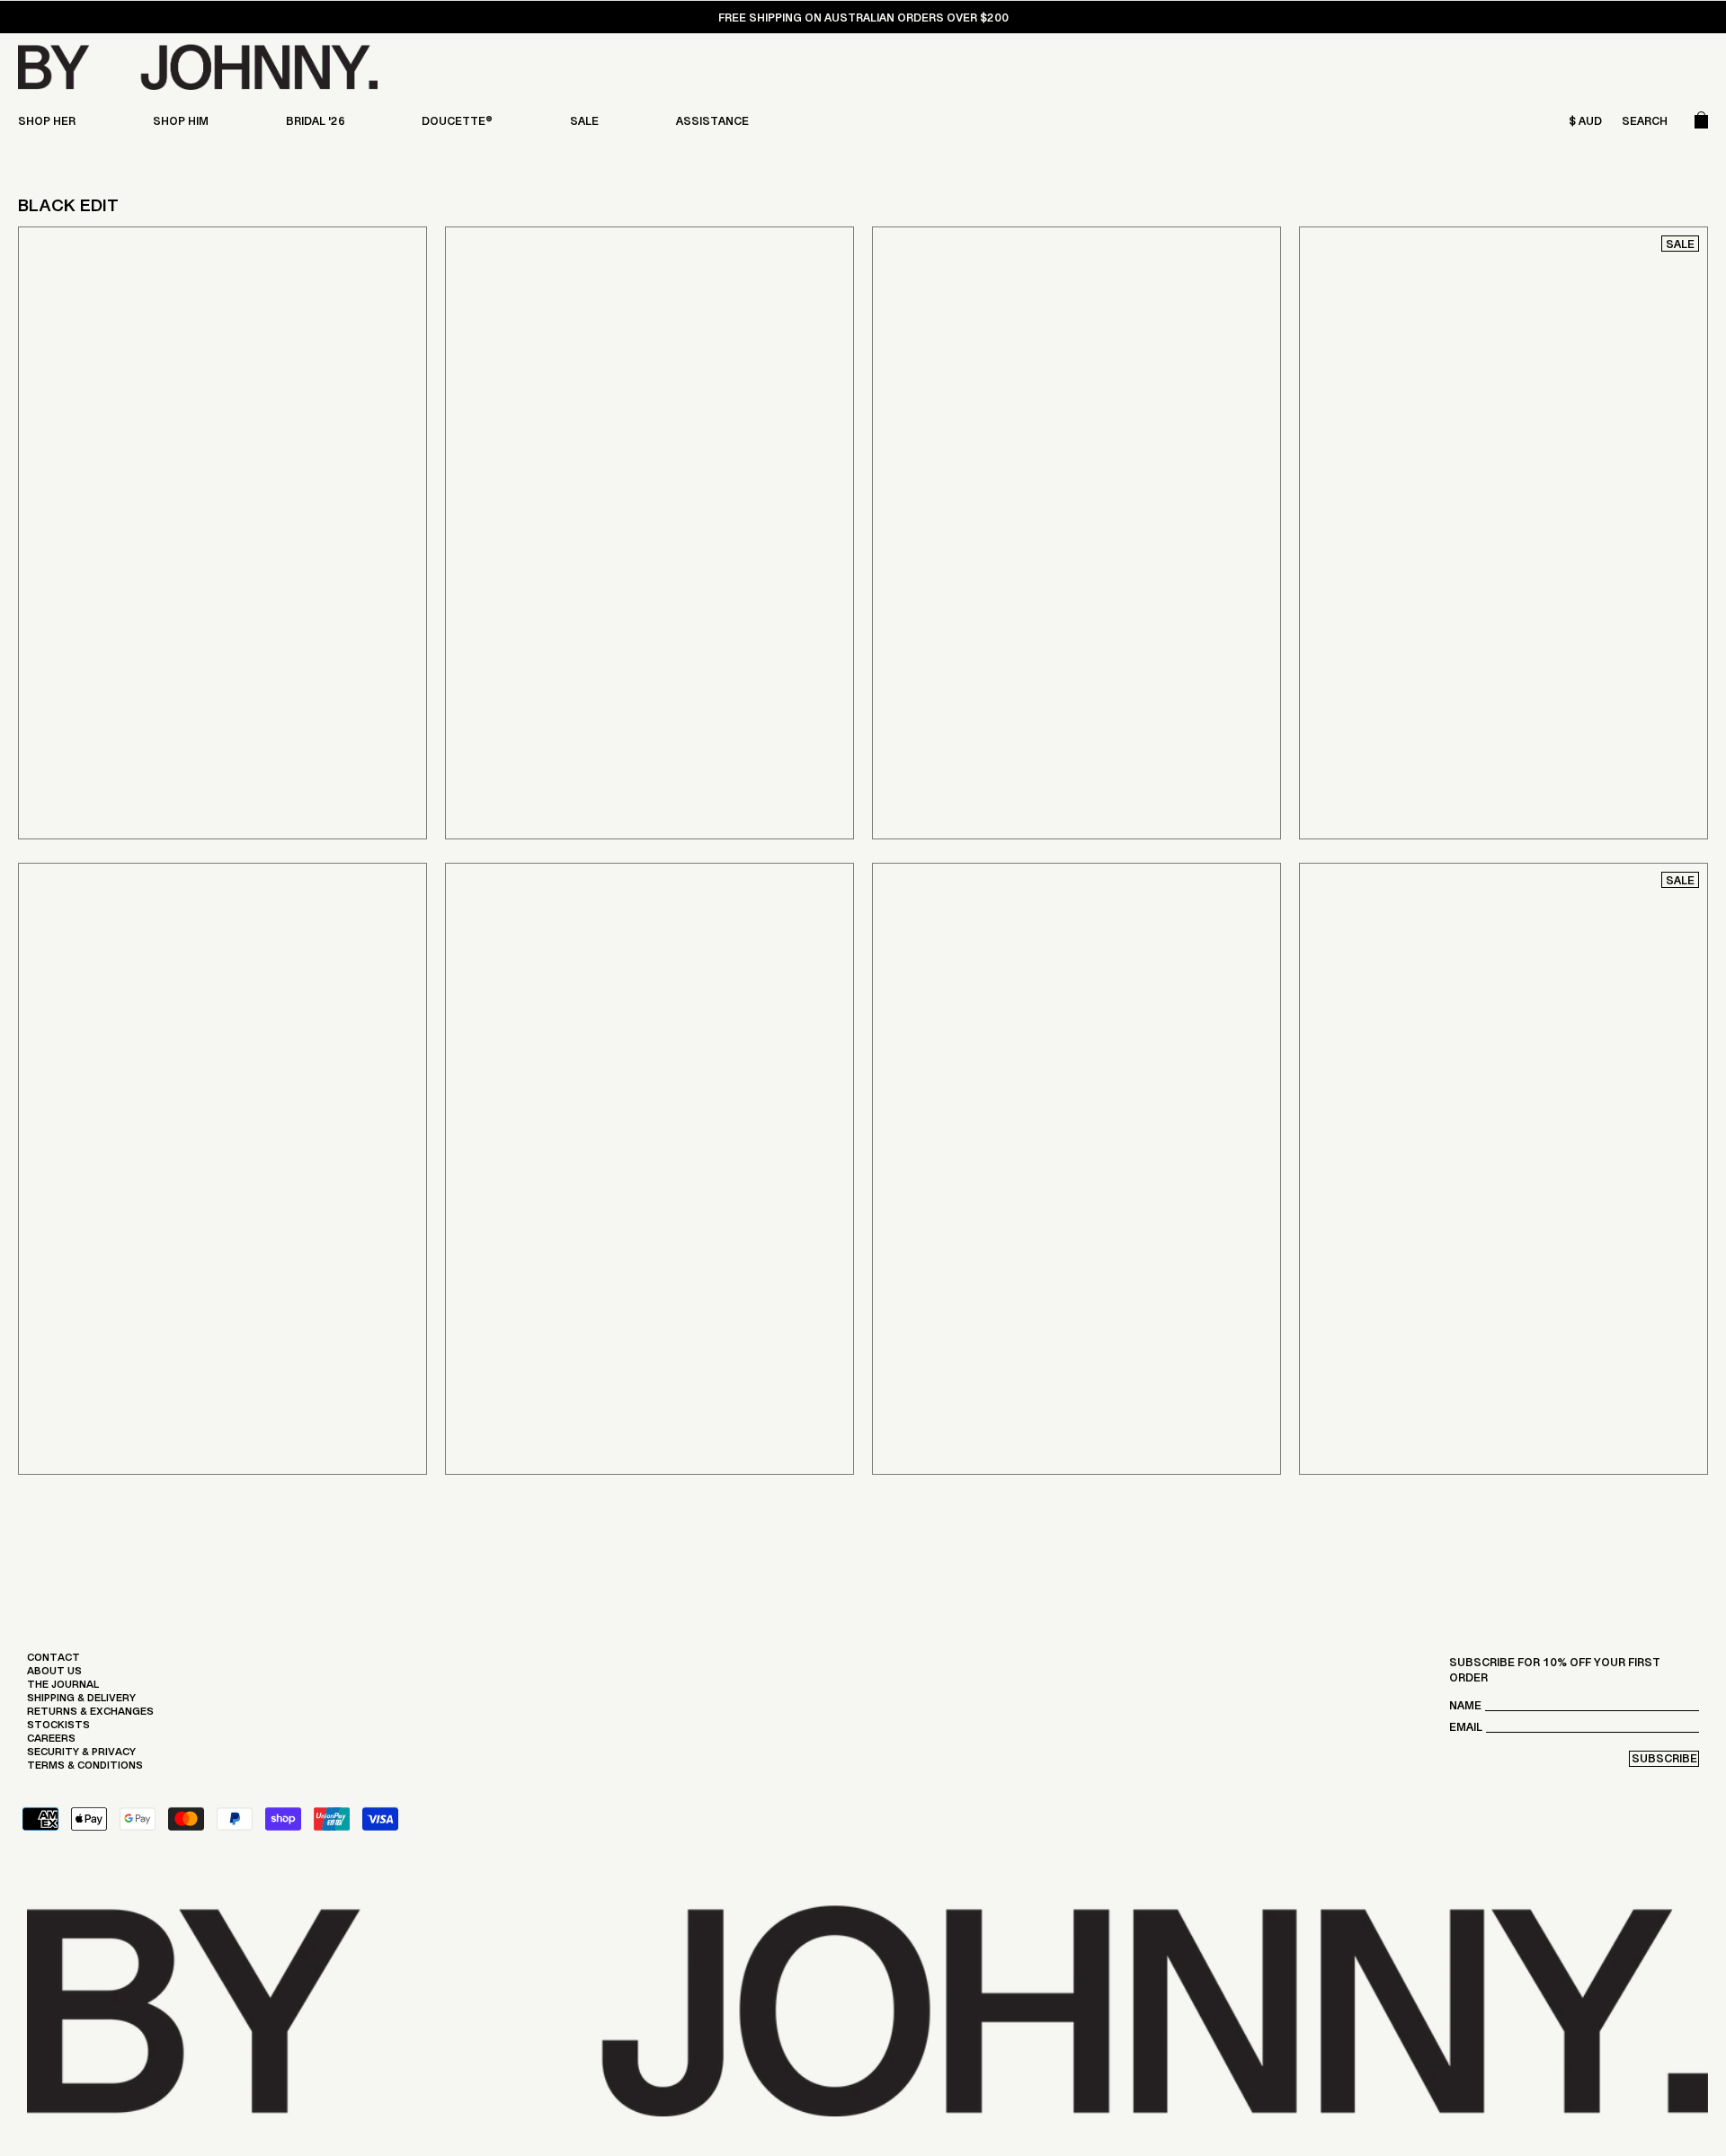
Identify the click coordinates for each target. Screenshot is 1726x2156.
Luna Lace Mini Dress (525, 1371)
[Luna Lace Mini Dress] (649, 1169)
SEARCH (1645, 125)
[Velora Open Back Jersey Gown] (1504, 533)
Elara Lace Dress (941, 1371)
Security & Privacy (81, 1756)
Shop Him (181, 125)
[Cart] (1701, 125)
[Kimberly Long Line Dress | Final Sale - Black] (222, 533)
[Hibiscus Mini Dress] (222, 1169)
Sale (584, 125)
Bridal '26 (316, 125)
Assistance (712, 125)
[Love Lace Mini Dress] (1504, 1169)
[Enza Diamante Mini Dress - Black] (1077, 533)
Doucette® (457, 125)
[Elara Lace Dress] (1077, 1169)
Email (1466, 1731)
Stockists (58, 1729)
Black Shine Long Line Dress (575, 729)
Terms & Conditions (85, 1770)
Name (1465, 1710)
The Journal (63, 1689)
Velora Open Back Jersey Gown (1439, 729)
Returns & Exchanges (90, 1716)
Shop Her (47, 125)
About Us (54, 1675)
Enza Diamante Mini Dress (993, 729)
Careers (51, 1743)
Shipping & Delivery (81, 1702)
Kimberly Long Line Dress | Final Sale (174, 729)
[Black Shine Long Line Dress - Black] (649, 533)
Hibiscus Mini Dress (120, 1365)
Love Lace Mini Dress (1405, 1365)
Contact (53, 1662)
